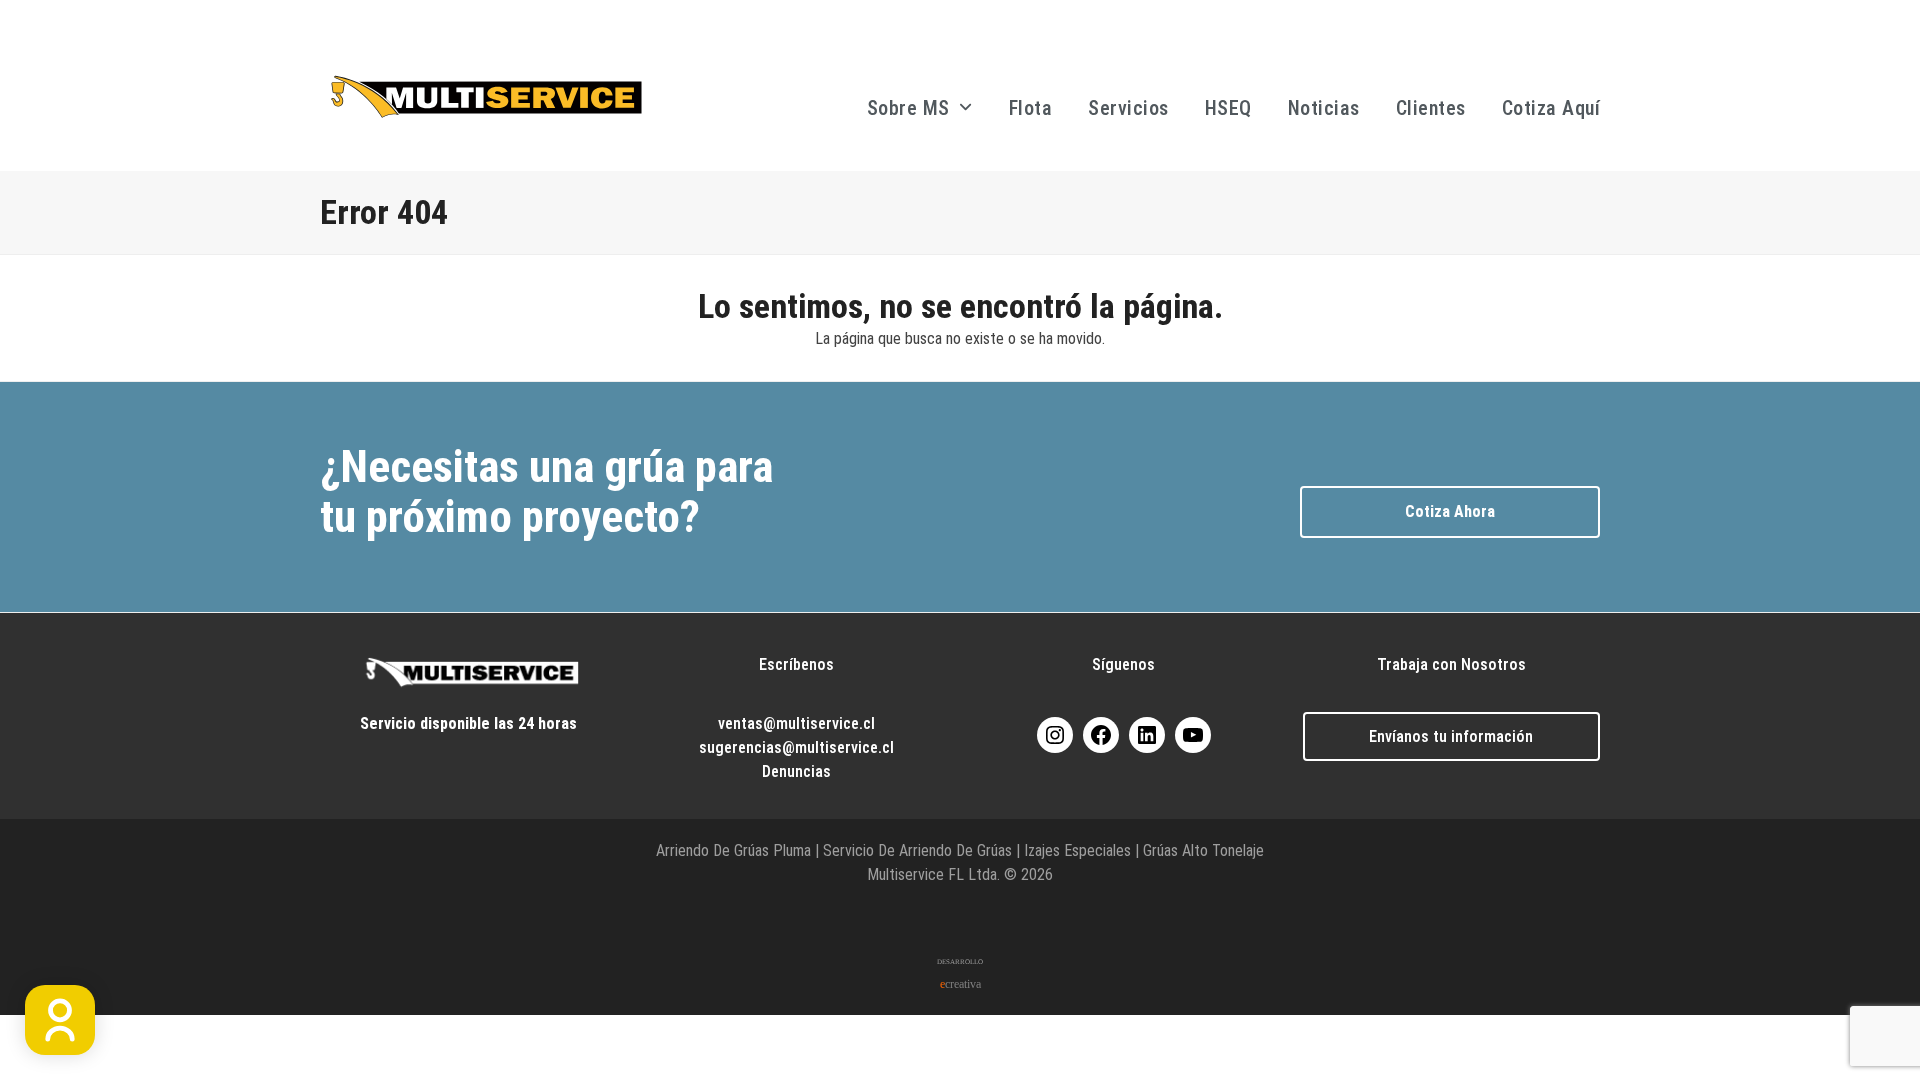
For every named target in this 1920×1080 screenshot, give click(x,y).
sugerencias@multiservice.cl (796, 747)
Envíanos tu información (1451, 736)
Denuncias (796, 771)
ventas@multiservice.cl (796, 723)
